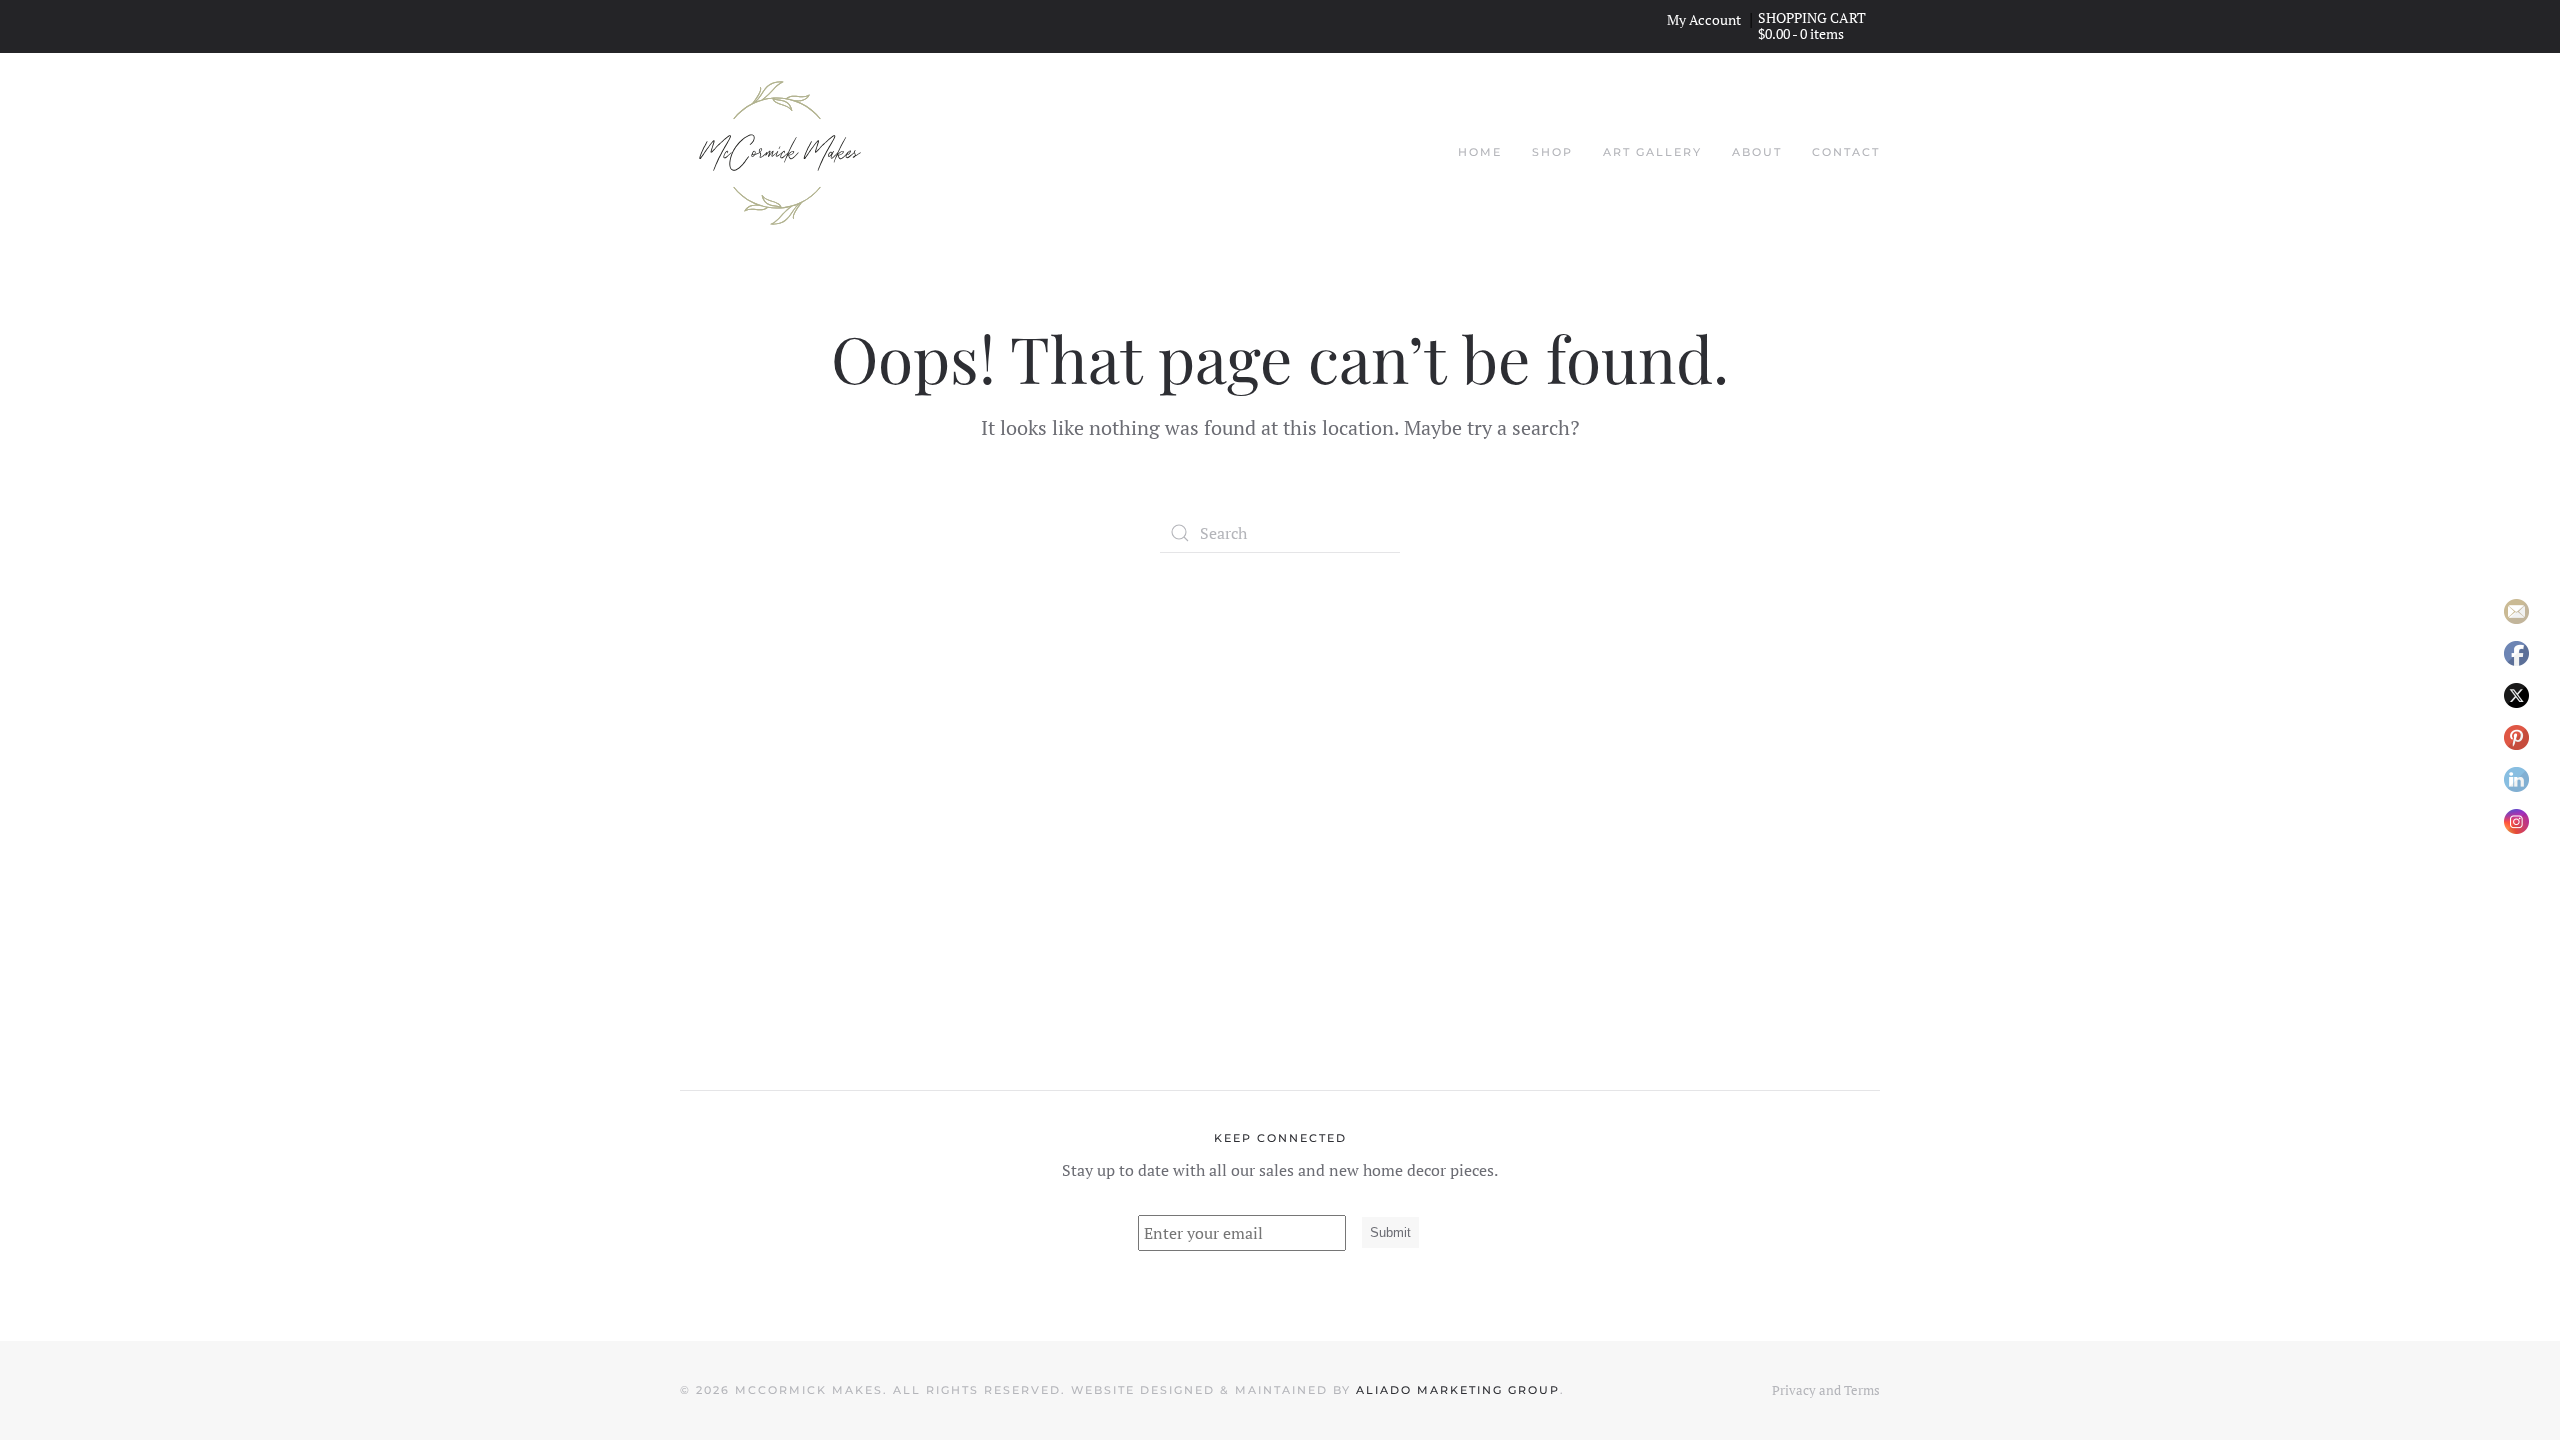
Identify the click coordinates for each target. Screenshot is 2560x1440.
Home (1480, 152)
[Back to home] (780, 153)
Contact (1846, 152)
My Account (1704, 20)
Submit (1390, 1232)
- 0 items (1801, 33)
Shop (1552, 152)
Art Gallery (1652, 152)
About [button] (1757, 152)
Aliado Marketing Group (1458, 1390)
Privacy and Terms (1826, 1390)
